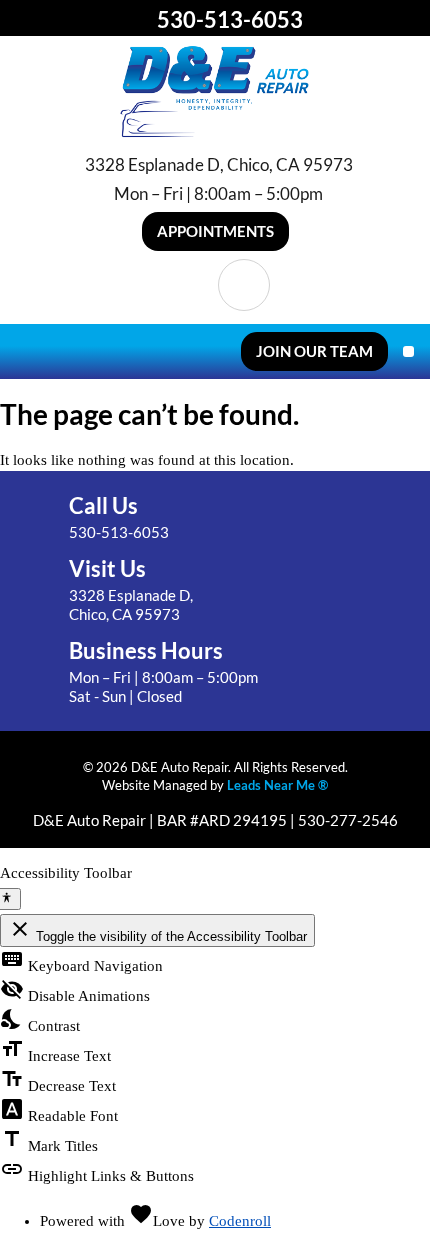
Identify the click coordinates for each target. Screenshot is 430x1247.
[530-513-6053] (139, 19)
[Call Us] (39, 519)
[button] (215, 231)
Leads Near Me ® (277, 785)
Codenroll (240, 1221)
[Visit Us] (39, 591)
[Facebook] (186, 285)
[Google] (244, 285)
